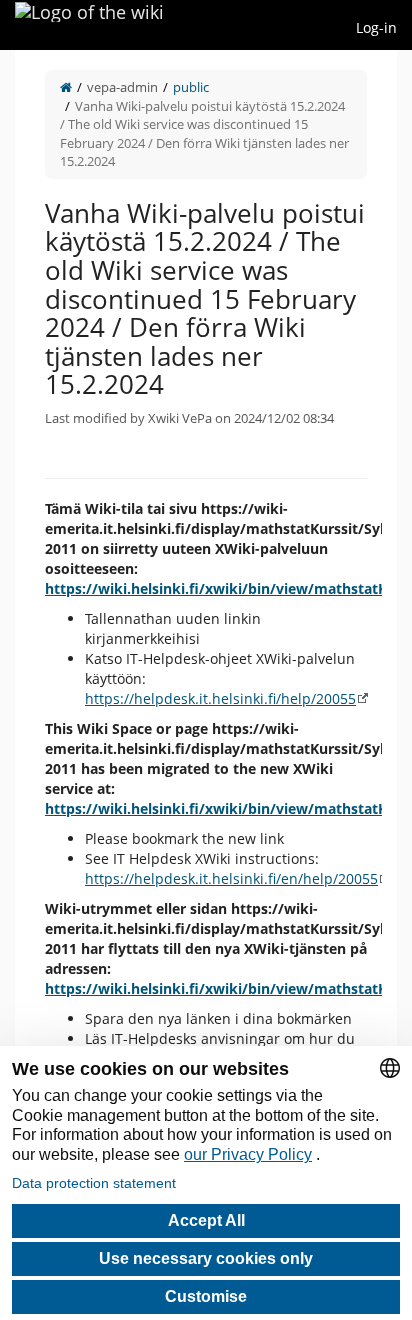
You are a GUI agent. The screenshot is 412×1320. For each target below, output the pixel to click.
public (191, 87)
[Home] (66, 87)
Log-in (376, 27)
